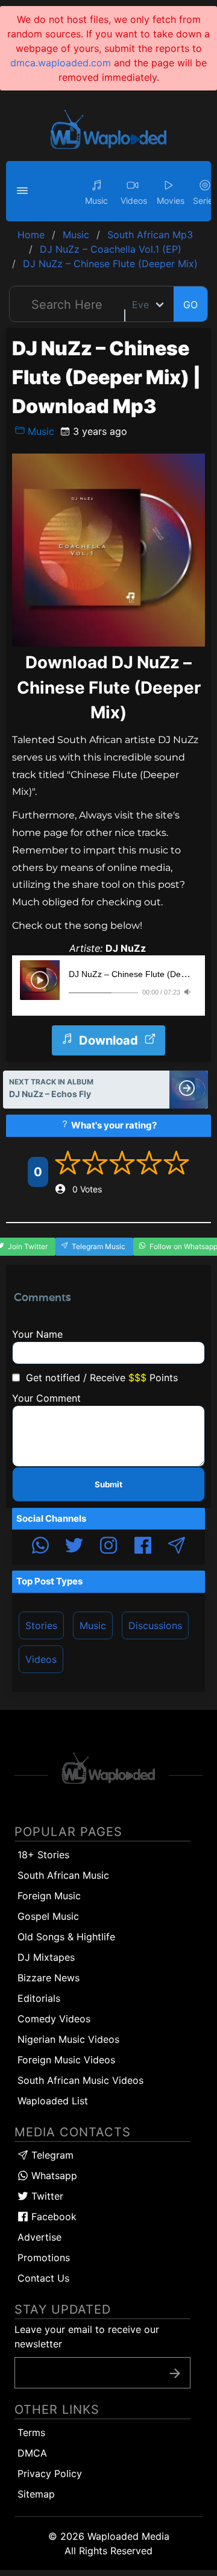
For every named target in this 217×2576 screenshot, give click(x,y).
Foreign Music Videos (66, 2060)
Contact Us (43, 2278)
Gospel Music (48, 1916)
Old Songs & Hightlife (66, 1937)
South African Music (63, 1875)
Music (39, 431)
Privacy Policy (50, 2473)
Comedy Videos (54, 2019)
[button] (24, 191)
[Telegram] (177, 1547)
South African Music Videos (80, 2080)
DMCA (32, 2453)
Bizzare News (49, 1978)
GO (190, 305)
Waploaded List (53, 2101)
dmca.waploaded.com (61, 63)
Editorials (39, 1998)
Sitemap (36, 2494)
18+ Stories (43, 1855)
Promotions (44, 2258)
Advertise (39, 2237)
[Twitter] (74, 1547)
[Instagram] (108, 1547)
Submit (108, 1484)
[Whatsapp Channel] (40, 1547)
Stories (41, 1625)
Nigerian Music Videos (68, 2039)
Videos (41, 1659)
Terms (31, 2432)
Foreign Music (49, 1896)
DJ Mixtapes (46, 1957)
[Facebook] (143, 1547)
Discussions (155, 1625)
